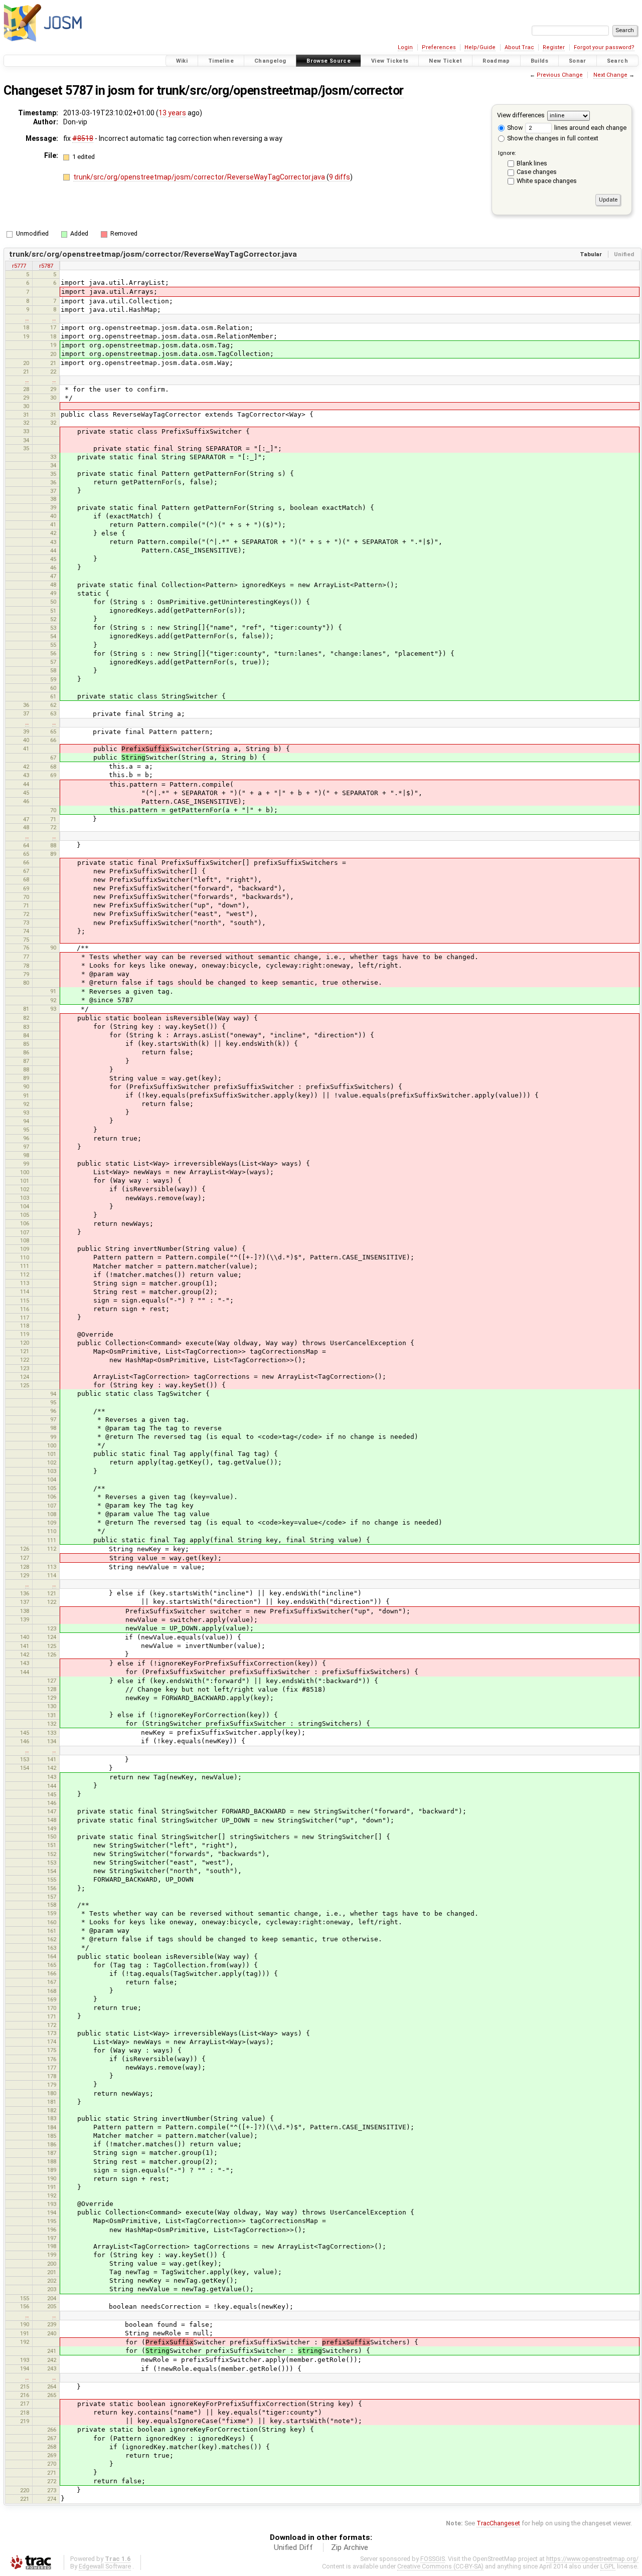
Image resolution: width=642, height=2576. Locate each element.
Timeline (221, 61)
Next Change (610, 75)
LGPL (608, 2566)
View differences (521, 115)
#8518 (83, 138)
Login (405, 47)
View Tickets (390, 61)
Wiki (182, 61)
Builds (539, 61)
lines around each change (590, 128)
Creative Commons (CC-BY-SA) (440, 2566)
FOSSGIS (433, 2559)
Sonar (578, 61)
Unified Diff (293, 2547)
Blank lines (532, 163)
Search (617, 61)
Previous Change (560, 75)
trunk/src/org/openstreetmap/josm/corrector (280, 90)
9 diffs (340, 177)
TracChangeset (498, 2523)
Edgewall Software (105, 2566)
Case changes (537, 172)
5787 (79, 90)
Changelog (270, 61)
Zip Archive (350, 2547)
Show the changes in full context (552, 138)
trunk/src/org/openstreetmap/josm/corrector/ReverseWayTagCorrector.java (200, 177)
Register (554, 47)
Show (514, 128)
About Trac (519, 47)
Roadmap (496, 61)
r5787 (46, 266)
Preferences (439, 47)
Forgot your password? (604, 47)
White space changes (547, 181)
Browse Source (329, 61)
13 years (172, 113)
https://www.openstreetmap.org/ (592, 2559)
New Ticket (445, 61)
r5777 (19, 266)
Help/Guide (480, 47)
